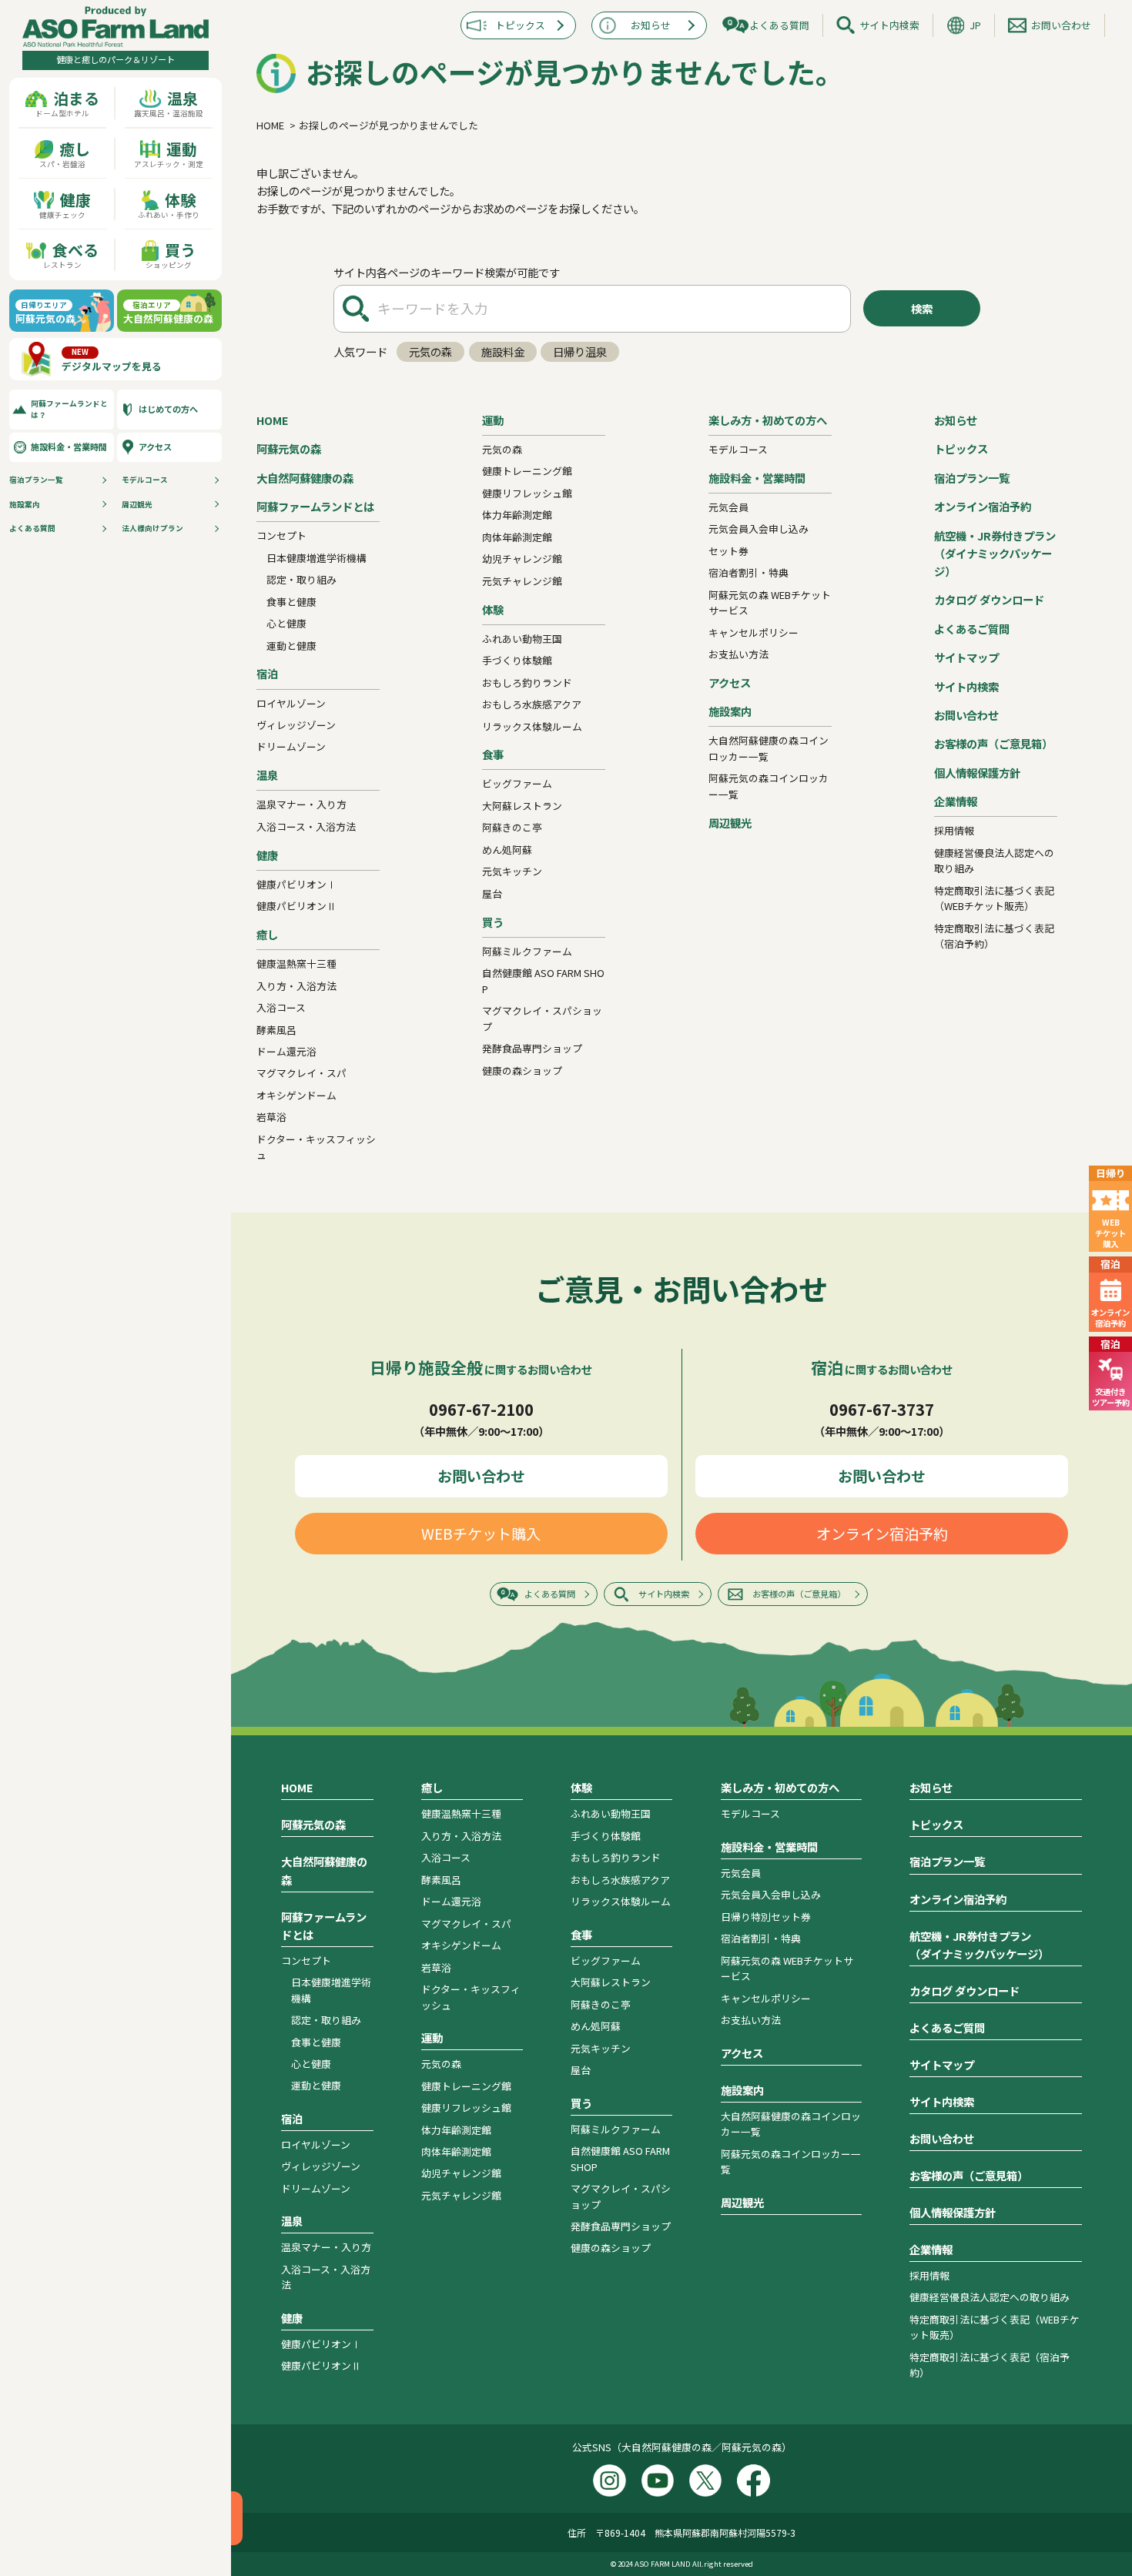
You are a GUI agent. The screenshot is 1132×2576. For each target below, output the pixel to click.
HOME (273, 420)
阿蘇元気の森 (289, 448)
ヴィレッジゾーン (296, 725)
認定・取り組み (301, 579)
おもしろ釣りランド (527, 682)
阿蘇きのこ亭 (512, 827)
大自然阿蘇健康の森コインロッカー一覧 (769, 748)
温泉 (267, 775)
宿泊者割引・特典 (749, 572)
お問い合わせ (1061, 25)
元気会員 (728, 507)
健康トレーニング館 (527, 471)
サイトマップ (966, 657)
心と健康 (286, 623)
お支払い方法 (738, 654)
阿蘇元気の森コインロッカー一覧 (769, 786)
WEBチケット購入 (481, 1534)
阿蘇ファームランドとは (315, 506)
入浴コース (281, 1007)
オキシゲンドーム (296, 1095)
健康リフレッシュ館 (527, 493)
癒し (267, 934)
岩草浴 (271, 1117)
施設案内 (25, 504)
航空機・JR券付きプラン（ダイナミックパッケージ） (995, 553)
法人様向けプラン (152, 528)
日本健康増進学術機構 (316, 558)
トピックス (520, 25)
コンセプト (281, 535)
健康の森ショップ (522, 1071)
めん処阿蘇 (507, 850)
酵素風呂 (276, 1030)
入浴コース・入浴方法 (306, 826)
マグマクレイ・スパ (301, 1073)
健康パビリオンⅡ (296, 906)
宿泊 (267, 673)
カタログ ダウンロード (989, 599)
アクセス (155, 447)
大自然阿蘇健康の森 (305, 478)
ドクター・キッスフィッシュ (316, 1147)
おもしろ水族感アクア (532, 704)
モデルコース (145, 480)
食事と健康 (291, 602)
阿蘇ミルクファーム (527, 951)
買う (493, 922)
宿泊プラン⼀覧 (36, 480)
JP (975, 25)
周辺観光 (137, 504)
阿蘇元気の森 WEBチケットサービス (770, 602)
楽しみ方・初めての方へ (768, 420)
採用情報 (954, 830)
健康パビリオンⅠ (296, 884)
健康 (267, 855)
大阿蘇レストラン (522, 806)
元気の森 (430, 351)
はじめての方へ (168, 409)
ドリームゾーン (291, 746)
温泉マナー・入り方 (301, 804)
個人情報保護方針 (977, 773)
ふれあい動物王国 (522, 639)
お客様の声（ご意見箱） (993, 743)
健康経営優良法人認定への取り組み (994, 860)
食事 (493, 754)
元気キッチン (512, 871)
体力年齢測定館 (517, 515)
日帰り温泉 (580, 351)
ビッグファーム (517, 783)
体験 (493, 609)
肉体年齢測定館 (517, 537)
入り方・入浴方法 (296, 986)
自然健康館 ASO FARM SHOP (543, 980)
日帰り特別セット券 (766, 1917)
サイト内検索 (889, 25)
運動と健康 (291, 646)
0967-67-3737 (882, 1409)
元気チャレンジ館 (522, 581)
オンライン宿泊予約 (983, 506)
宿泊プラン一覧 (972, 478)
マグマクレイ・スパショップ (542, 1018)
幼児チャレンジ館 (522, 559)
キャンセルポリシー (754, 632)
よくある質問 (32, 528)
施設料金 (503, 351)
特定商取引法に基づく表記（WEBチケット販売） (994, 898)
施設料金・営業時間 (69, 447)
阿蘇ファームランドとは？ (69, 409)
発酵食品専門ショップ (532, 1048)
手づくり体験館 (517, 660)
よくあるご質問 (972, 629)
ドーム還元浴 (286, 1051)
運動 (493, 420)
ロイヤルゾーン (291, 703)
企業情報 (956, 801)
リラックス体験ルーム (532, 726)
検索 (922, 308)
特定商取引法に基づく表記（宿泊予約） (994, 936)
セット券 (728, 551)
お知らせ (651, 25)
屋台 (492, 893)
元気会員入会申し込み (759, 529)
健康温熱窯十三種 (296, 963)
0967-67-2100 (481, 1409)
